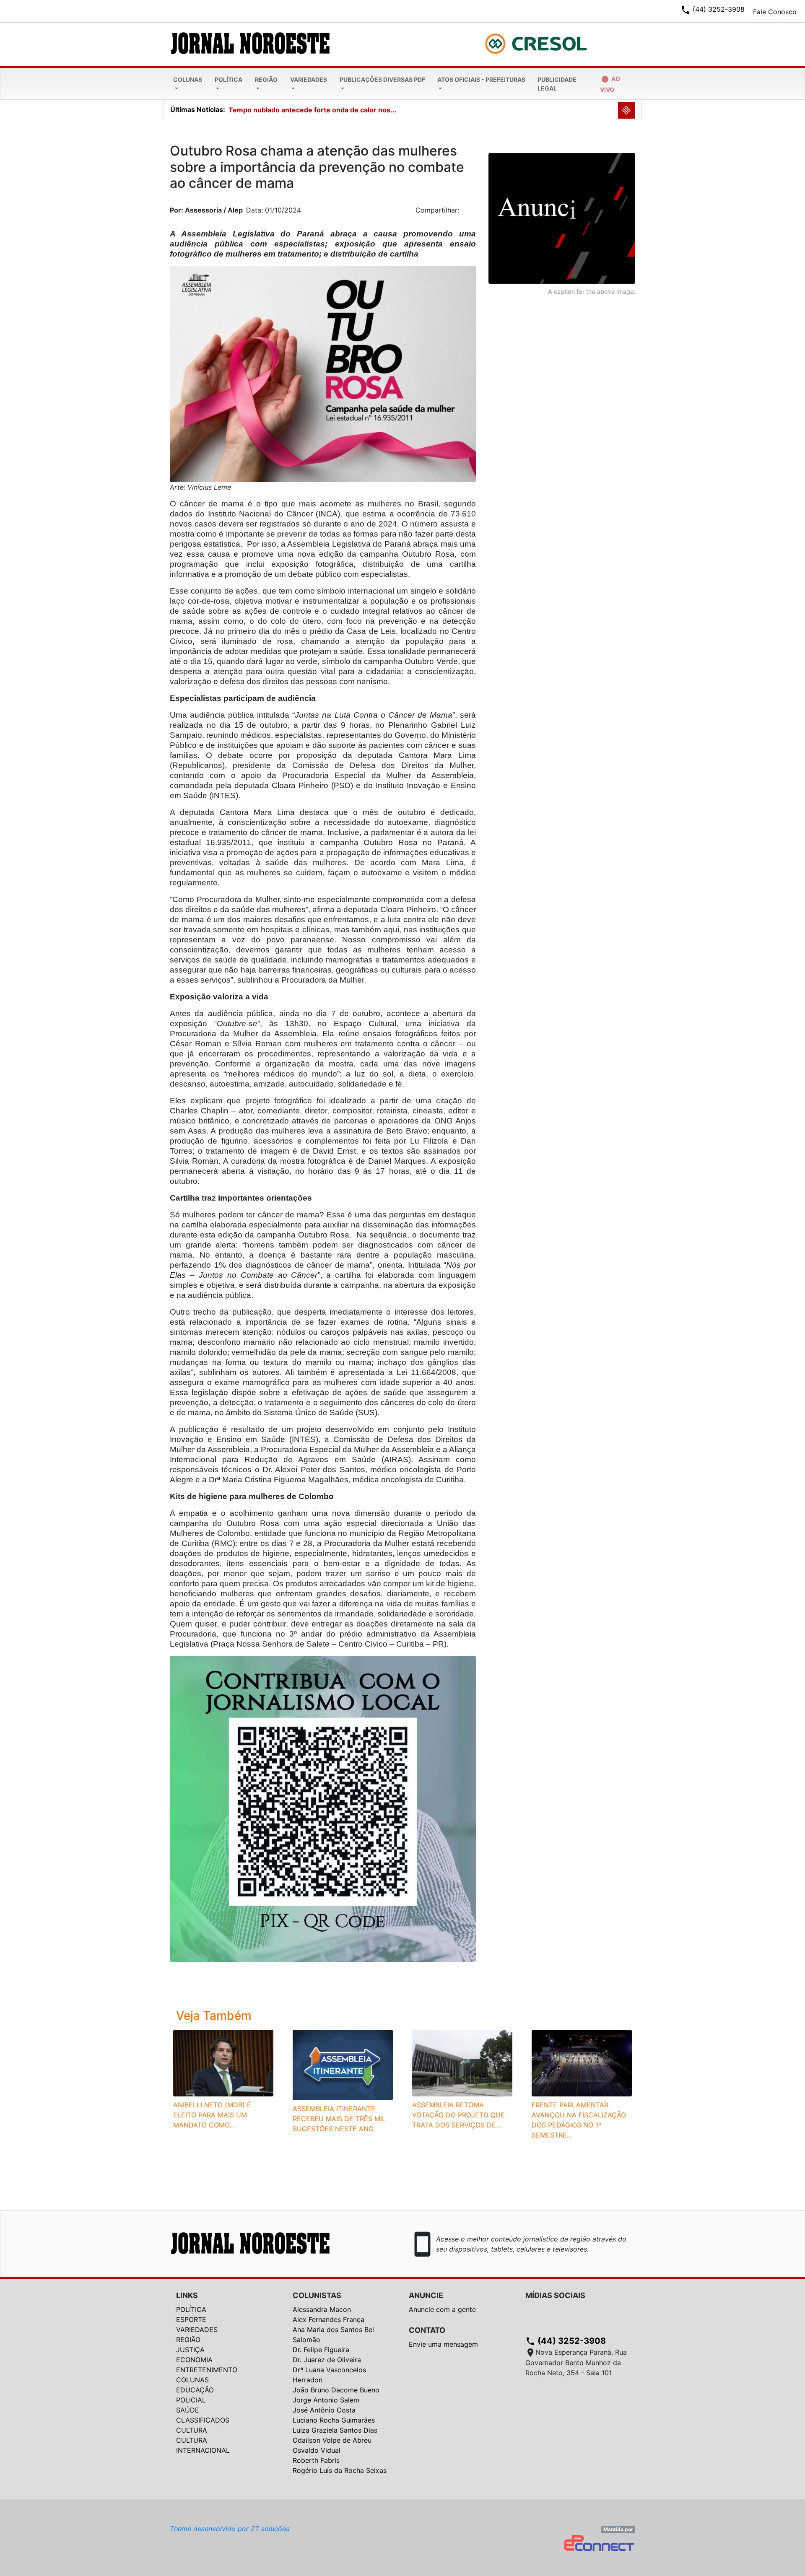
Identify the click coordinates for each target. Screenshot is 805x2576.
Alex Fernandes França (328, 2319)
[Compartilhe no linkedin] (465, 213)
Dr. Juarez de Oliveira (327, 2360)
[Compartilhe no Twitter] (470, 213)
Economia (194, 2360)
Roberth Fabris (316, 2460)
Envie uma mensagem (443, 2344)
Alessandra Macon (322, 2309)
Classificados (203, 2420)
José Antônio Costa (324, 2410)
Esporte (191, 2319)
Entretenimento (207, 2370)
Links (187, 2295)
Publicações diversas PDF (382, 79)
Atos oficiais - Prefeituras (481, 79)
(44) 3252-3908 (566, 2341)
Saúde (188, 2410)
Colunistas (317, 2295)
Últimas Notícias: (198, 109)
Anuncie (426, 2295)
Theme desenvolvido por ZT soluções (230, 2529)
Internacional (203, 2450)
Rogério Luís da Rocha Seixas (340, 2470)
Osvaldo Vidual (317, 2450)
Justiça (190, 2350)
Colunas (188, 79)
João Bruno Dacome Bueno (336, 2390)
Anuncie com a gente (442, 2309)
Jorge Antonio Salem (326, 2400)
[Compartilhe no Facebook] (474, 213)
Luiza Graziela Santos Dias (335, 2430)
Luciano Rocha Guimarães (334, 2420)
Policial (191, 2400)
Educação (195, 2390)
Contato (427, 2330)
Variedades (309, 79)
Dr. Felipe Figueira (321, 2350)
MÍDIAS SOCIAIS (555, 2295)
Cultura (192, 2430)
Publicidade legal (557, 84)
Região (266, 79)
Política (229, 79)
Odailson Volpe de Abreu (332, 2440)
